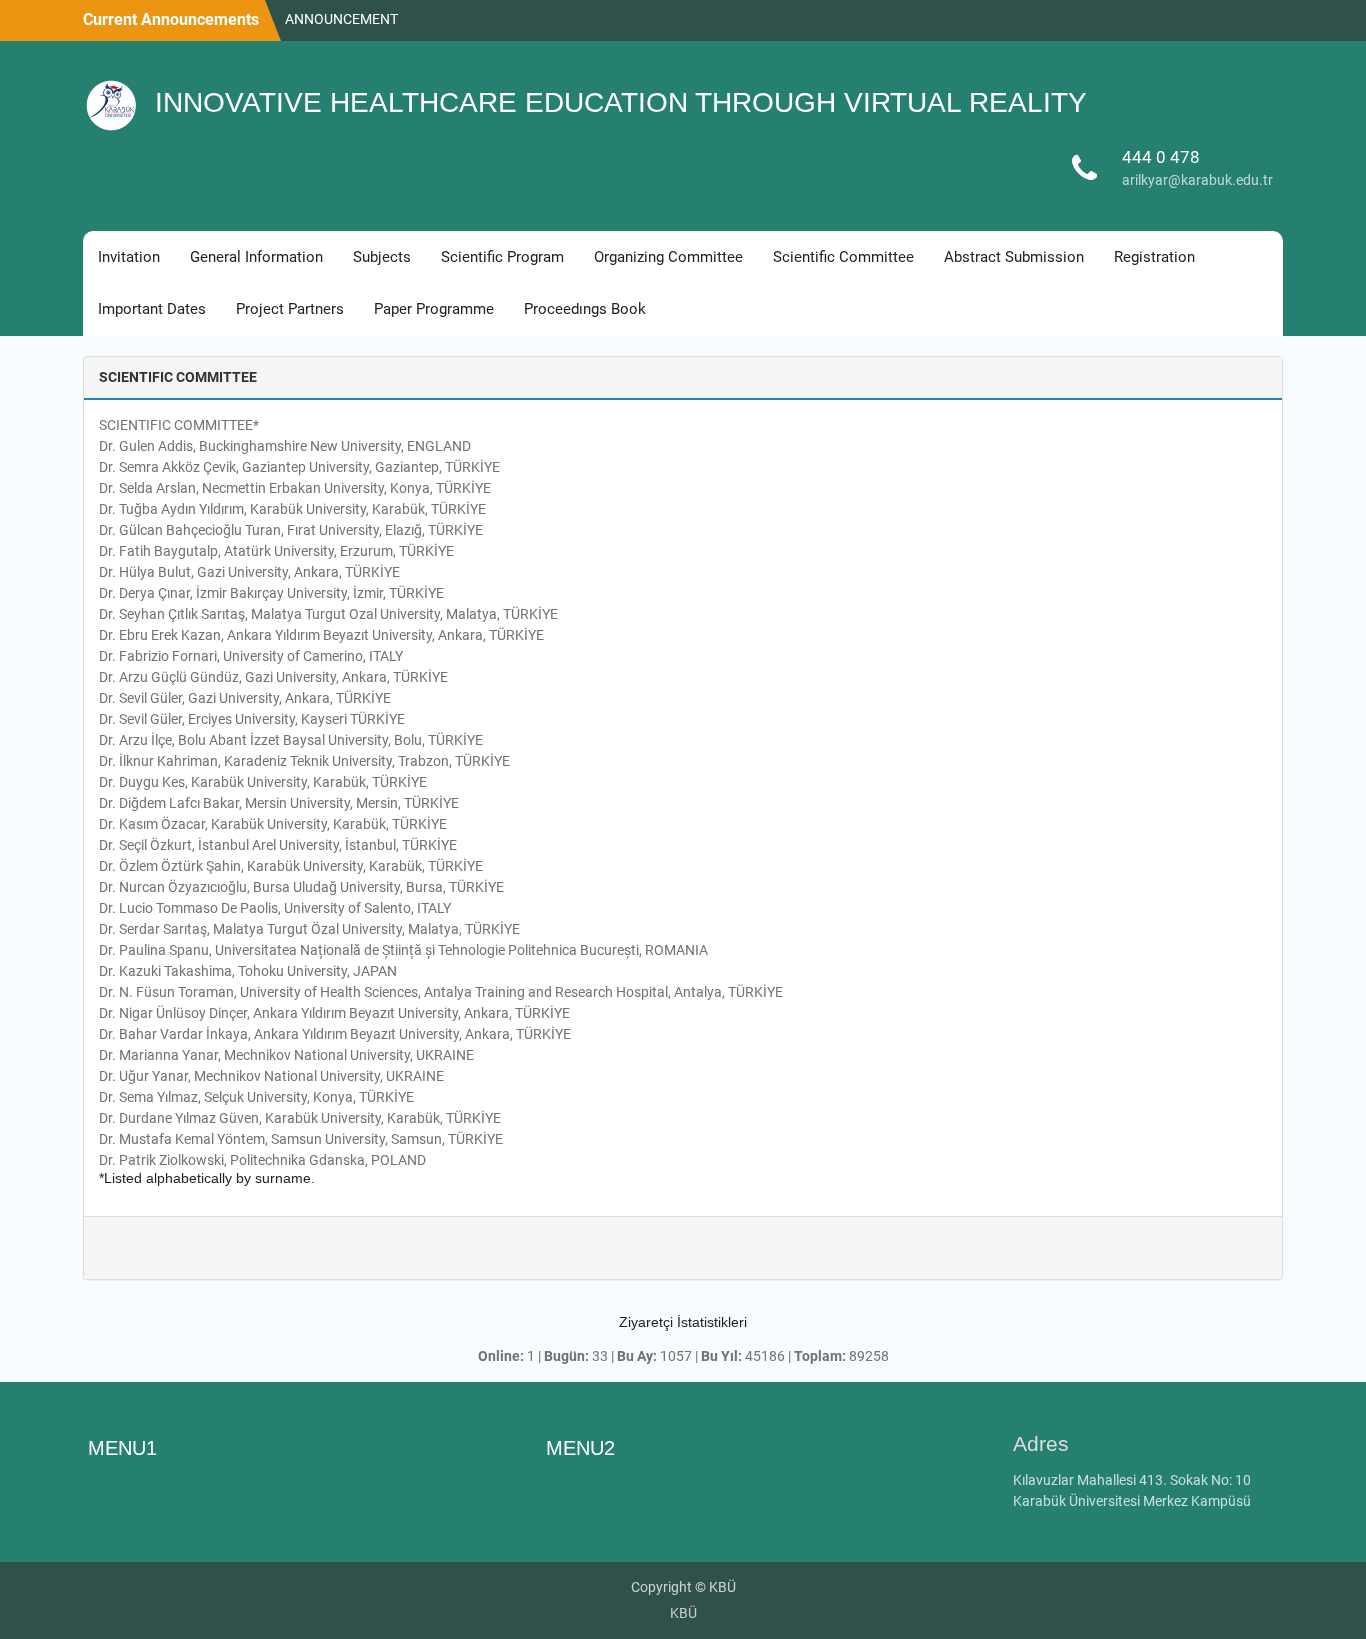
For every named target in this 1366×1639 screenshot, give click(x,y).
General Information (256, 257)
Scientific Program (502, 257)
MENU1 (122, 1448)
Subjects (382, 257)
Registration (1154, 257)
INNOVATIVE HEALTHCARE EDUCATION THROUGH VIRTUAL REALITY (621, 102)
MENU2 (580, 1448)
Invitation (129, 257)
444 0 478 (1161, 157)
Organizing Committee (668, 257)
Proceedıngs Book (585, 309)
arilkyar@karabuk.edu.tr (1197, 180)
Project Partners (290, 309)
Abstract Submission (1014, 257)
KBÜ (683, 1613)
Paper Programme (434, 309)
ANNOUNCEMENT (341, 11)
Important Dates (152, 309)
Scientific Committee (843, 257)
